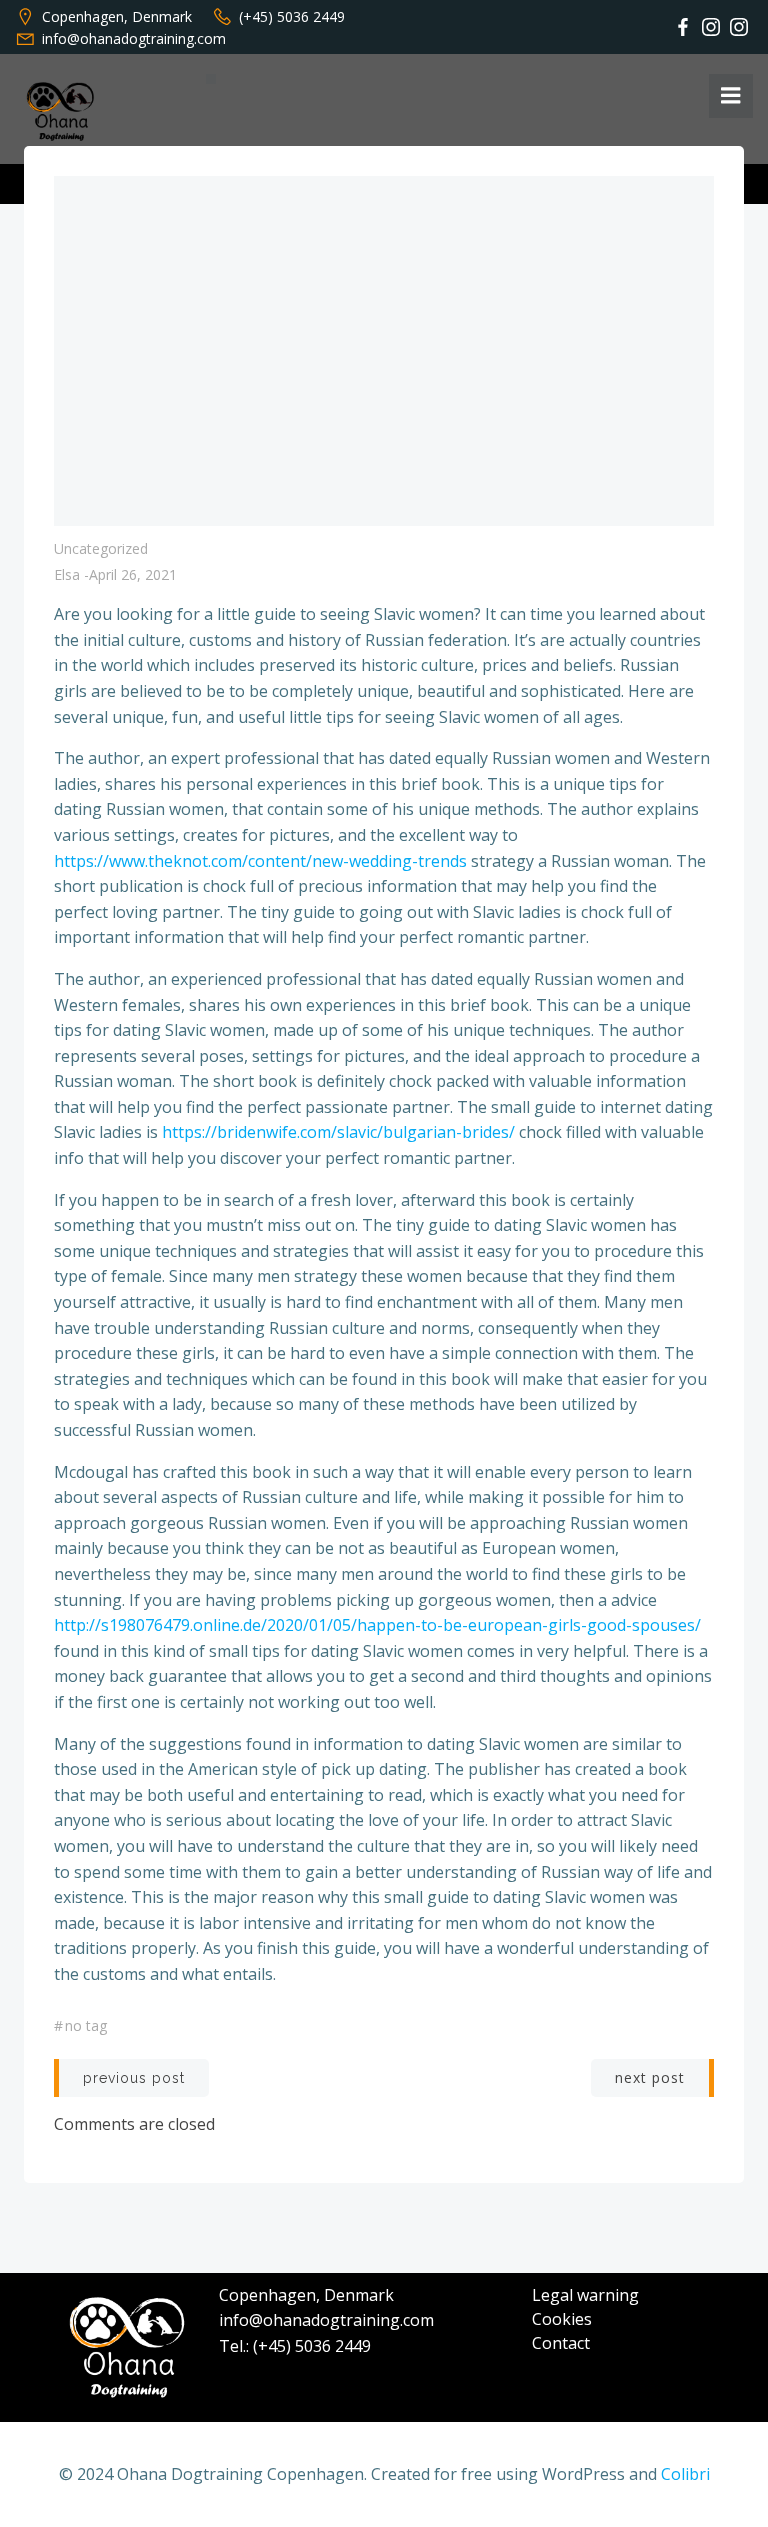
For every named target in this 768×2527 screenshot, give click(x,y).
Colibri (685, 2474)
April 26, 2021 (133, 574)
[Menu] (731, 96)
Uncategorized (101, 548)
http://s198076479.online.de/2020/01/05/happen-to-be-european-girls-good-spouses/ (377, 1625)
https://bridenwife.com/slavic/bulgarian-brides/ (338, 1132)
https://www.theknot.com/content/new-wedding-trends (260, 861)
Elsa (67, 574)
